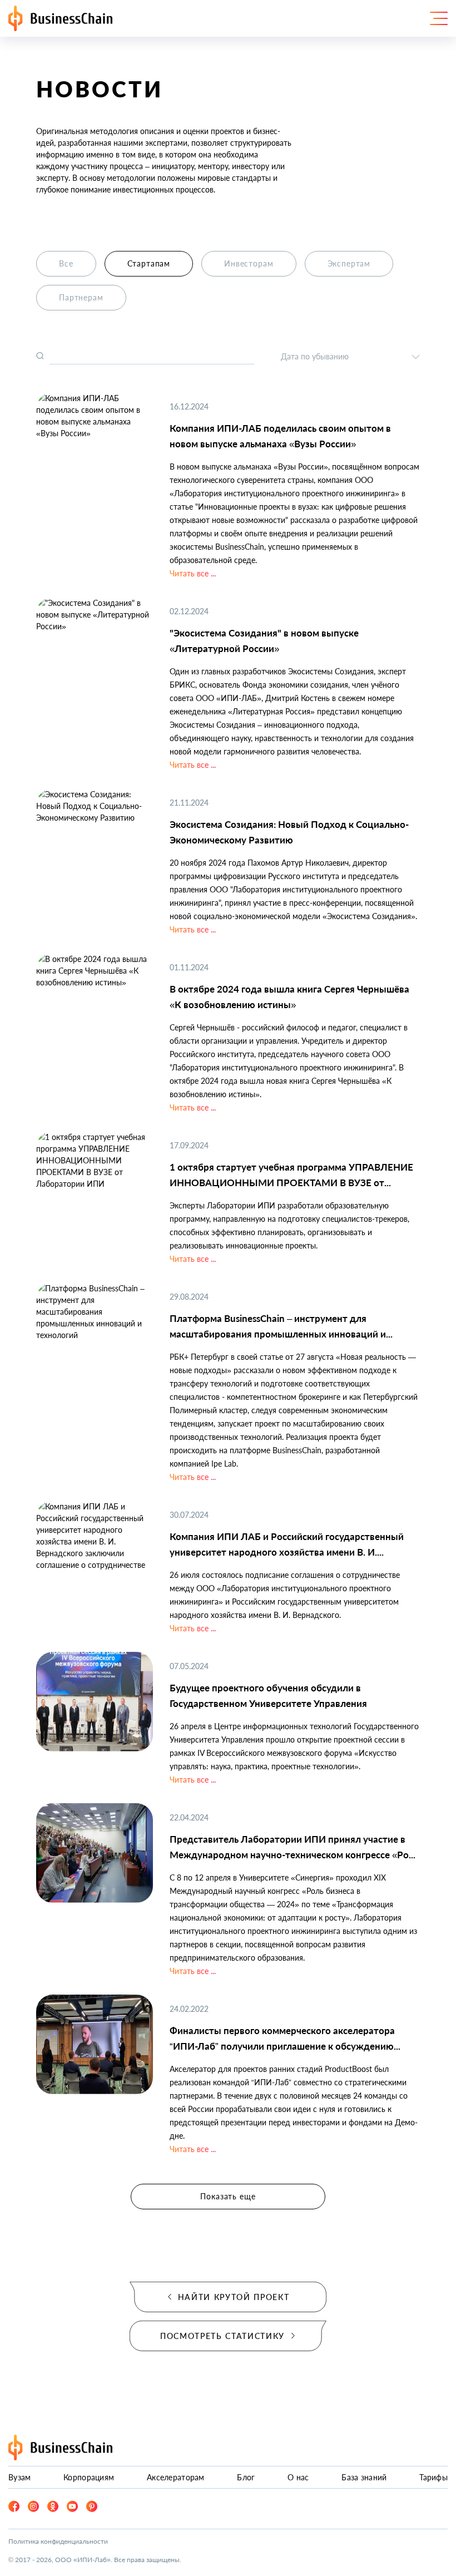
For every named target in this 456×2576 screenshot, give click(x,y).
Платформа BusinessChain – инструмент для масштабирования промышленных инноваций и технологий (278, 1327)
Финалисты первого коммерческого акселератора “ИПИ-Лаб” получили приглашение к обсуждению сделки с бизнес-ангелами (282, 2039)
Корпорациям (89, 2477)
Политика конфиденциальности (58, 2541)
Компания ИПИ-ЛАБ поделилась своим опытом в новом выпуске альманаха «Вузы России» (280, 436)
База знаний (364, 2477)
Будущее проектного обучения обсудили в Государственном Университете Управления (268, 1696)
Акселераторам (176, 2477)
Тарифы (433, 2477)
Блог (246, 2477)
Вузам (19, 2477)
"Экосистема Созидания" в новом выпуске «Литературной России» (264, 641)
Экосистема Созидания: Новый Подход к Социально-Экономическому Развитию (289, 832)
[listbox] (350, 356)
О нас (298, 2477)
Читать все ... (193, 573)
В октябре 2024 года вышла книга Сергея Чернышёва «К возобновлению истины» (289, 997)
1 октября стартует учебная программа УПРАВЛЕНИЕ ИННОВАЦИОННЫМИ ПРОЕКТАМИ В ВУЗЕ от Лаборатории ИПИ (291, 1176)
